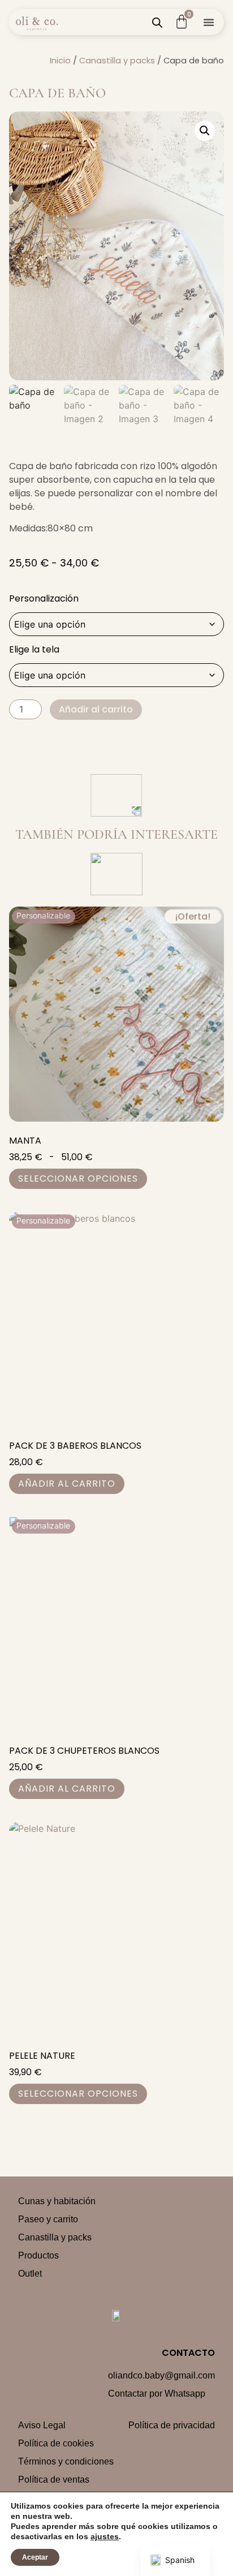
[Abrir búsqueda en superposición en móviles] (157, 22)
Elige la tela (34, 650)
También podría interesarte (116, 834)
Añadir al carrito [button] (67, 1484)
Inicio (60, 61)
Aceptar (35, 2557)
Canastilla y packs (117, 61)
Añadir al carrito (96, 709)
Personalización (44, 599)
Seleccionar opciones (78, 1178)
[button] (209, 22)
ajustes (105, 2536)
